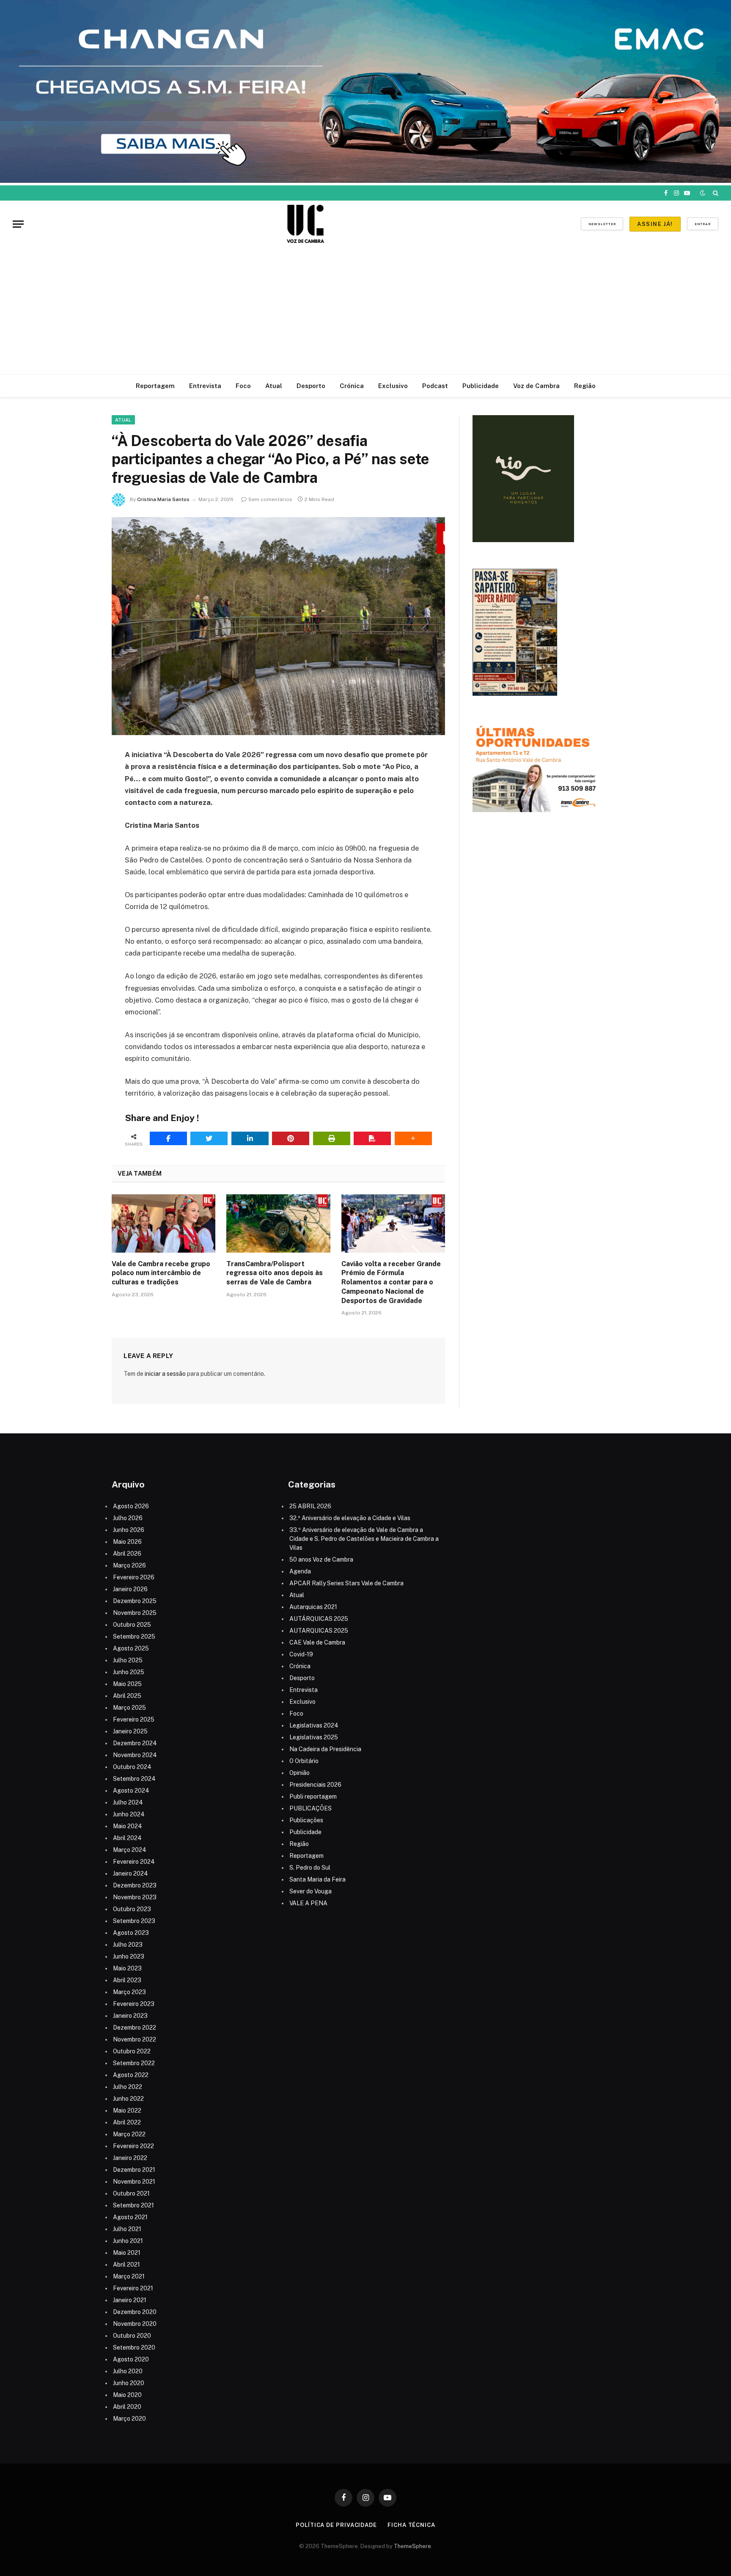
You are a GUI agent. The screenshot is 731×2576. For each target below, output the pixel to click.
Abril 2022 (127, 2122)
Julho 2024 (128, 1802)
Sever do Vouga (311, 1891)
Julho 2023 (128, 1945)
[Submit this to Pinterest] (291, 1138)
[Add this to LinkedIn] (250, 1138)
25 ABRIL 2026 (310, 1506)
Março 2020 (129, 2419)
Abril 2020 (127, 2407)
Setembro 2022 (134, 2063)
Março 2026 (129, 1565)
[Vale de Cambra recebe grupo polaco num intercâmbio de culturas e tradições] (164, 1223)
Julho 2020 (128, 2371)
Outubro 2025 (132, 1625)
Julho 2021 (127, 2229)
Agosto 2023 (131, 1933)
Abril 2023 (127, 1980)
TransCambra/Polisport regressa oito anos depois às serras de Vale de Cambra (275, 1273)
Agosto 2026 (131, 1506)
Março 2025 (129, 1708)
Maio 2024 (128, 1826)
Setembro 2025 (134, 1637)
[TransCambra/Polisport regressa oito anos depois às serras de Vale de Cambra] (278, 1223)
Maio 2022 (127, 2110)
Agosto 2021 (130, 2217)
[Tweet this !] (209, 1138)
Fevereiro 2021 (133, 2288)
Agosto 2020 (131, 2359)
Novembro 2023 (135, 1897)
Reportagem (155, 386)
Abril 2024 (127, 1838)
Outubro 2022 (132, 2051)
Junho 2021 (128, 2241)
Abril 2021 (126, 2265)
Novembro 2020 (135, 2324)
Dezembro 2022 (135, 2028)
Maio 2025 (127, 1684)
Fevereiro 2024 (134, 1862)
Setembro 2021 (133, 2205)
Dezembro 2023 (135, 1885)
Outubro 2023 (132, 1909)
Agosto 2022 (131, 2075)
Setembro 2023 (134, 1921)
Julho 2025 (128, 1660)
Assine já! (655, 224)
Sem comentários (270, 499)
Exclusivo (393, 386)
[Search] (715, 193)
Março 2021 (129, 2276)
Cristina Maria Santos (163, 499)
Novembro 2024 (135, 1755)
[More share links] (413, 1138)
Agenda (300, 1571)
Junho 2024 (129, 1814)
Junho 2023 (129, 1956)
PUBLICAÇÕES (311, 1808)
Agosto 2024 (131, 1791)
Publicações (306, 1820)
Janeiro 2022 (130, 2158)
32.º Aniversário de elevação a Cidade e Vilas (350, 1518)
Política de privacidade (336, 2525)
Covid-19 (301, 1654)
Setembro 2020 (134, 2347)
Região (585, 386)
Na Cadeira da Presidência (325, 1749)
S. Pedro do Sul (310, 1868)
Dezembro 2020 (135, 2312)
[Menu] (18, 224)
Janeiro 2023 (130, 2016)
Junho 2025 (129, 1672)
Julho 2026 (128, 1518)
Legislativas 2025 (314, 1737)
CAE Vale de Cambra (317, 1642)
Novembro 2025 (135, 1613)
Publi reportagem (313, 1796)
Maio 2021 (127, 2253)
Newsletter (602, 224)
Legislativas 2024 (314, 1725)
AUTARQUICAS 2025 (319, 1631)
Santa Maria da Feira (317, 1879)
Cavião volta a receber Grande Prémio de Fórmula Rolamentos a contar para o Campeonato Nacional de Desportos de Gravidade (391, 1282)
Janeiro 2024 (131, 1873)
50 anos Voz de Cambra (321, 1559)
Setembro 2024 (134, 1779)
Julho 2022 (128, 2087)
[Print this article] (332, 1138)
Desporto (311, 386)
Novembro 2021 (134, 2182)
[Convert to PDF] (372, 1138)
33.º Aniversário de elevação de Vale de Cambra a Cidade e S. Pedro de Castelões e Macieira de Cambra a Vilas (364, 1539)
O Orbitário (304, 1761)
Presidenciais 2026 (315, 1785)
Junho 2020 (129, 2383)
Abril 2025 (127, 1696)
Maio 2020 (127, 2395)
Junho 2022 (128, 2099)
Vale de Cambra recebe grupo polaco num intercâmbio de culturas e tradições (161, 1273)
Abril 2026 (127, 1554)
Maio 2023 (127, 1968)
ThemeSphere (412, 2546)
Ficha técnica (411, 2525)
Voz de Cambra (536, 386)
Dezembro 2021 (134, 2170)
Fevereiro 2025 (134, 1719)
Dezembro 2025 (135, 1601)
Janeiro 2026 (130, 1589)
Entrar (703, 224)
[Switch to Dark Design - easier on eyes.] (703, 193)
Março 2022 (129, 2134)
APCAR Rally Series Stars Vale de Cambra (346, 1583)
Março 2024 (130, 1850)
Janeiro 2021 (130, 2300)
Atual (274, 386)
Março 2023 (129, 1992)
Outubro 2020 (132, 2336)
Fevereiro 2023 (134, 2004)
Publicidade (481, 386)
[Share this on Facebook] (168, 1138)
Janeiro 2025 (130, 1731)
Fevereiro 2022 (133, 2146)
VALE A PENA (308, 1903)
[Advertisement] (365, 311)
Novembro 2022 (135, 2039)
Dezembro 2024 (135, 1743)
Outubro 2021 (131, 2193)
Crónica (352, 386)
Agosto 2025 (131, 1648)
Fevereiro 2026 (134, 1577)
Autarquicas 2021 (313, 1607)
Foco (243, 386)
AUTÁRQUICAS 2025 (319, 1619)
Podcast (435, 386)
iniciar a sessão (165, 1374)
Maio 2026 (127, 1542)
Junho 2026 (129, 1530)
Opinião (300, 1773)
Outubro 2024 (132, 1767)
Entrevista (205, 386)
